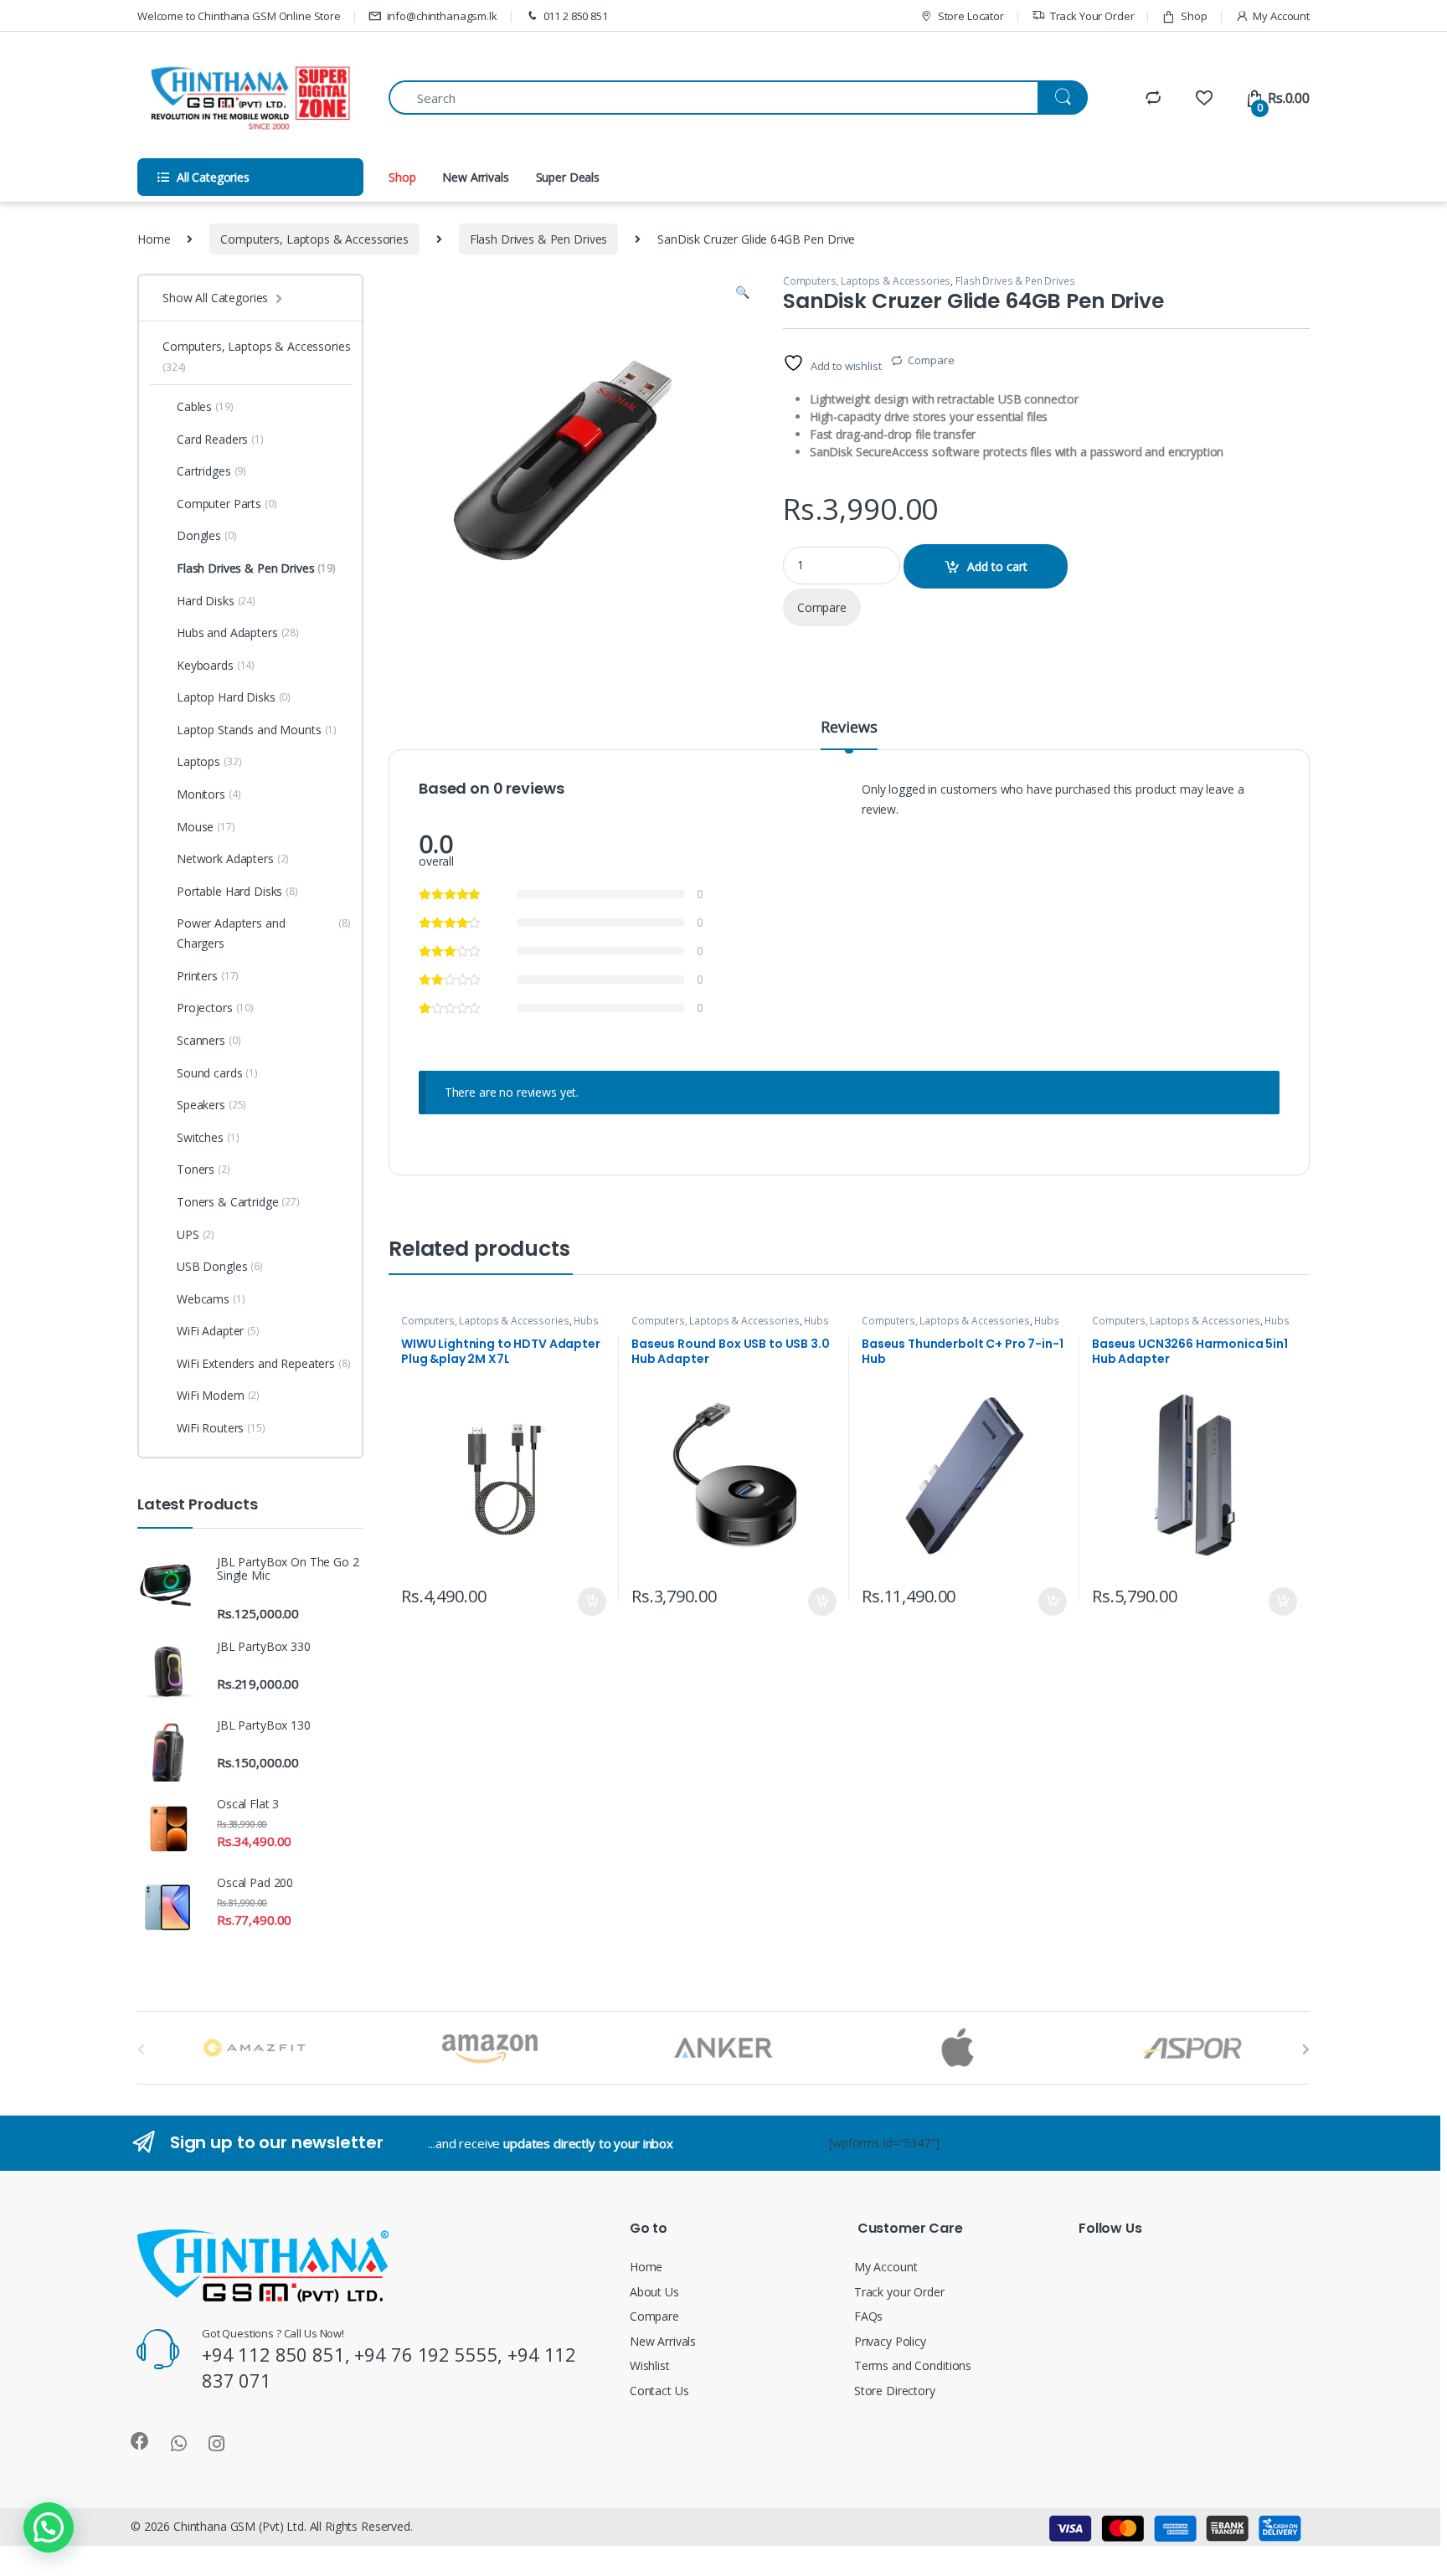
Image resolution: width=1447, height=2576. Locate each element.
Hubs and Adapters (238, 632)
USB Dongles (220, 1266)
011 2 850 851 (576, 16)
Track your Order (899, 2292)
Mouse (206, 827)
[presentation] (1306, 2049)
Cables (205, 406)
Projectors (215, 1008)
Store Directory (895, 2391)
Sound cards (217, 1073)
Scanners (209, 1040)
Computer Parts (227, 504)
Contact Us (659, 2391)
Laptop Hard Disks (234, 697)
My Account (1281, 16)
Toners (203, 1169)
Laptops (209, 761)
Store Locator (971, 16)
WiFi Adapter (218, 1331)
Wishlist (650, 2365)
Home (154, 239)
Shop (1194, 16)
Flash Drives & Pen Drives (539, 239)
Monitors (209, 794)
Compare (931, 360)
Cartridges (211, 471)
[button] (49, 2527)
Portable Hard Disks (237, 891)
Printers (208, 976)
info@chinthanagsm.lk (442, 16)
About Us (654, 2292)
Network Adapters (233, 859)
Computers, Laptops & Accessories (314, 239)
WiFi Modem (218, 1395)
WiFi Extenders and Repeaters (264, 1363)
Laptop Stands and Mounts (257, 730)
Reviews (849, 728)
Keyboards (216, 665)
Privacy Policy (890, 2341)
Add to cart (997, 566)
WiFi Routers (221, 1428)
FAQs (868, 2316)
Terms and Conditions (913, 2365)
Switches (208, 1137)
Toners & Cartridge (238, 1202)
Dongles (207, 535)
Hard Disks (216, 601)
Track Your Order (1092, 16)
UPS (196, 1234)
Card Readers (220, 439)
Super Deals (568, 177)
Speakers (211, 1105)
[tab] (849, 734)
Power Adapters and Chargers (264, 933)
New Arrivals (475, 177)
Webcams (211, 1299)
